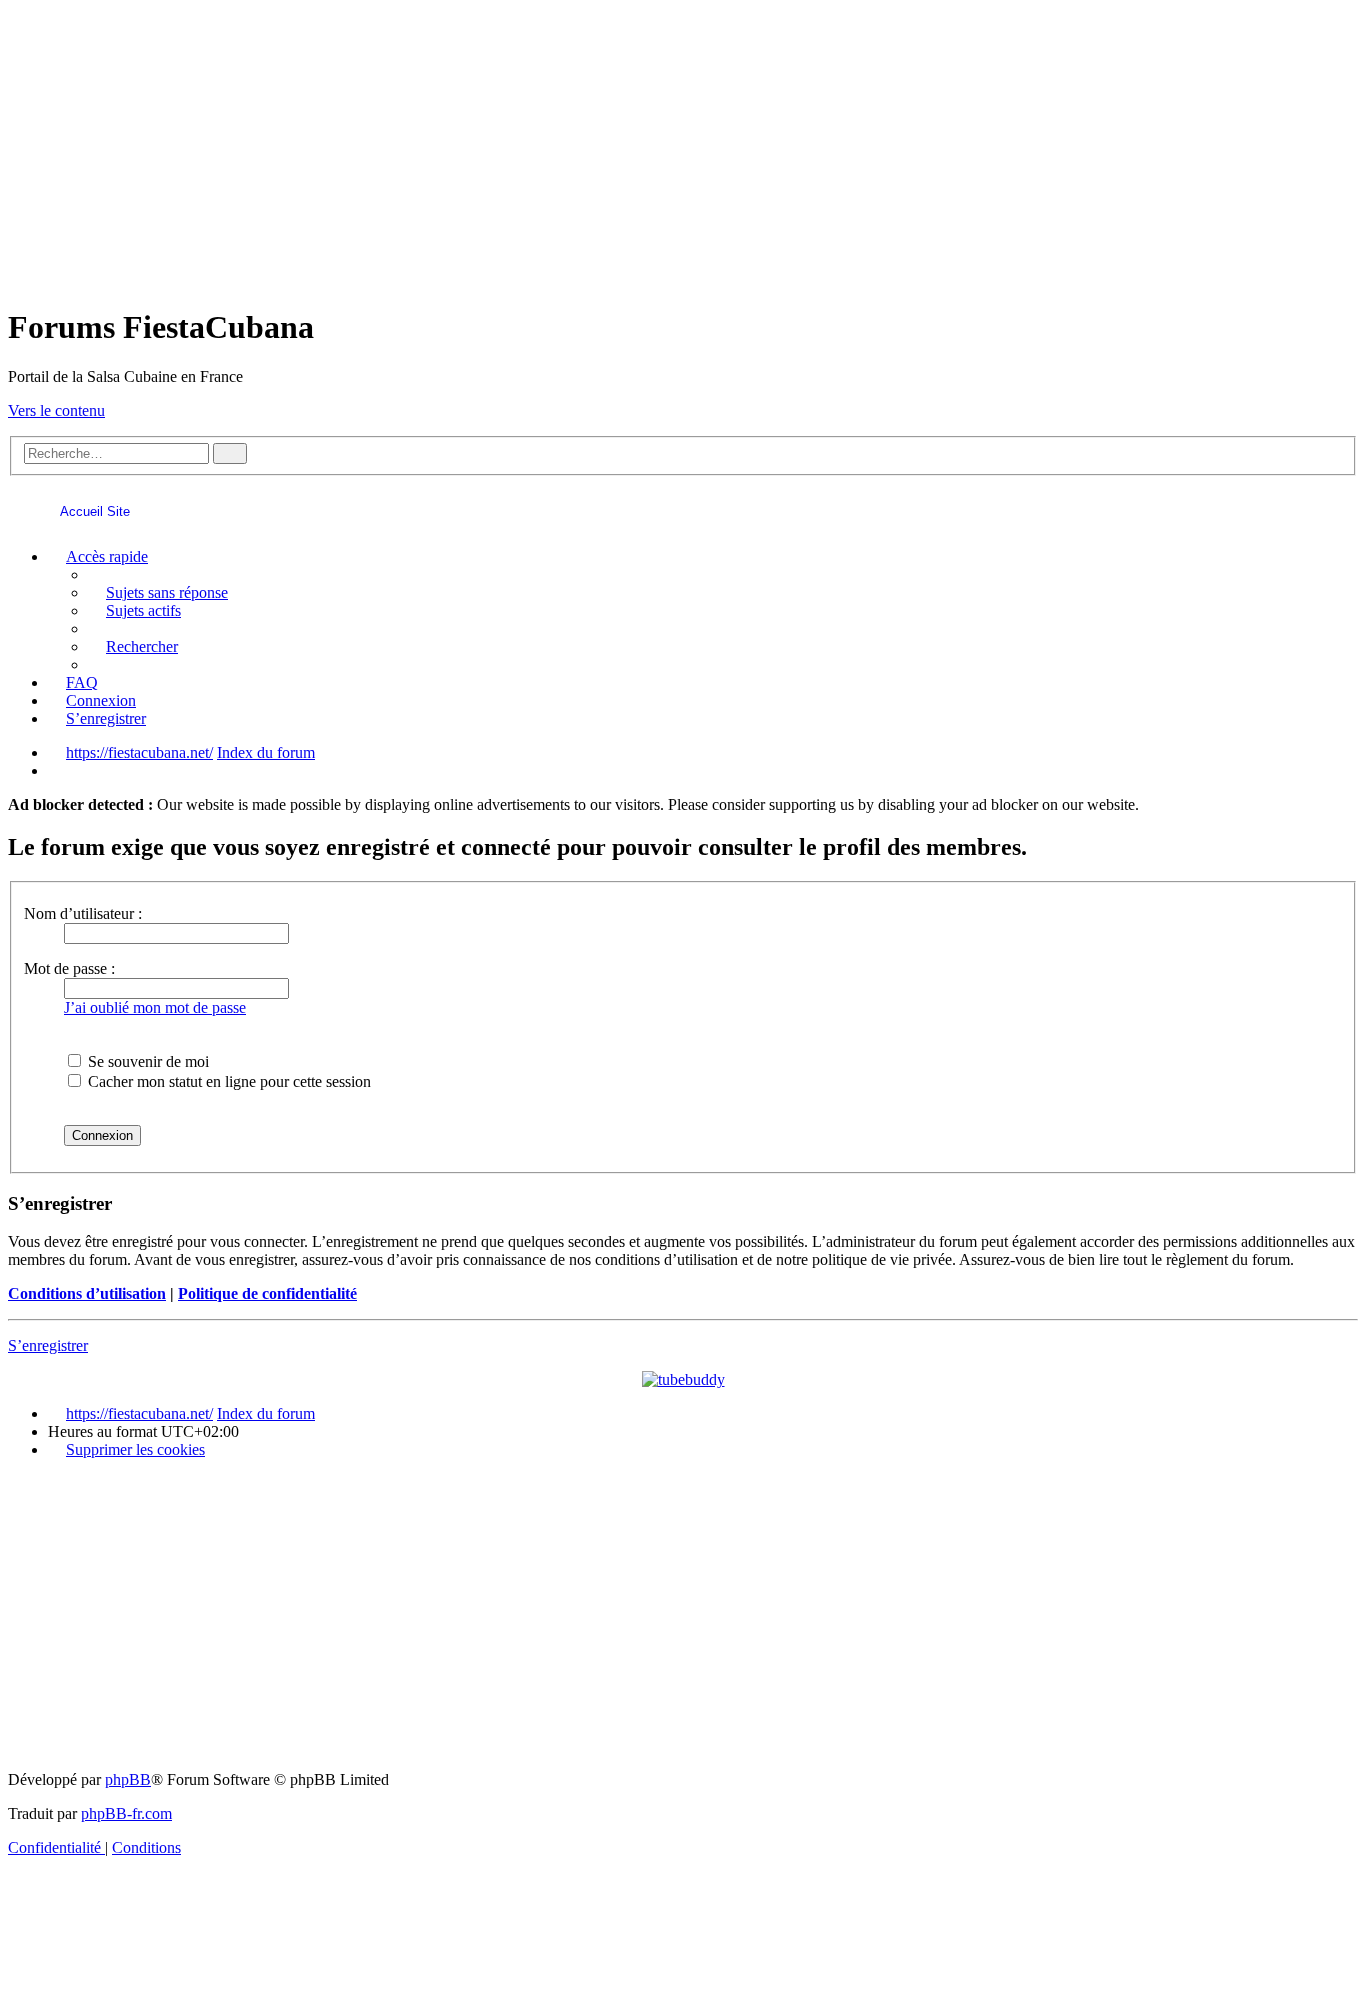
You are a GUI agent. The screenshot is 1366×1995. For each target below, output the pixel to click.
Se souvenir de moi (146, 1061)
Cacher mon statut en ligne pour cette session (227, 1081)
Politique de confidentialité (267, 1293)
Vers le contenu (56, 410)
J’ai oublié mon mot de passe (155, 1007)
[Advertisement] (683, 148)
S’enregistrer (48, 1345)
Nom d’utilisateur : (83, 913)
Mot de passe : (69, 968)
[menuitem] (158, 592)
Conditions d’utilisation (87, 1293)
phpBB (128, 1779)
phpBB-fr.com (126, 1813)
